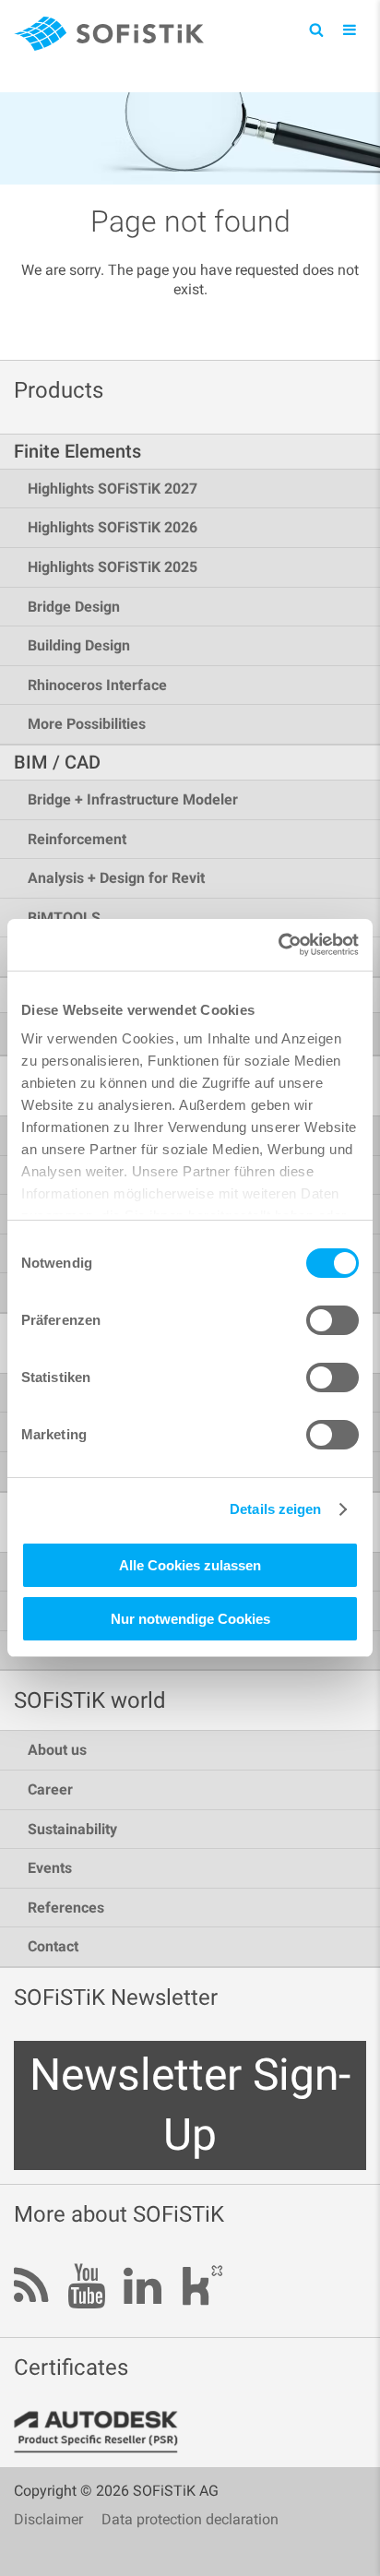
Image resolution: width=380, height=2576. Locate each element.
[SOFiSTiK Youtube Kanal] (86, 2288)
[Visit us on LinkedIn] (142, 2288)
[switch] (332, 1320)
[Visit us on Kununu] (202, 2290)
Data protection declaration (190, 2519)
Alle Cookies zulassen (190, 1565)
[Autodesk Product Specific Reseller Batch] (106, 2432)
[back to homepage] (109, 36)
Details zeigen (275, 1509)
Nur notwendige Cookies (190, 1619)
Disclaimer (48, 2519)
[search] (316, 29)
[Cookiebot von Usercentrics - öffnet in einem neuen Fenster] (278, 945)
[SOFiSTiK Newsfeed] (31, 2288)
